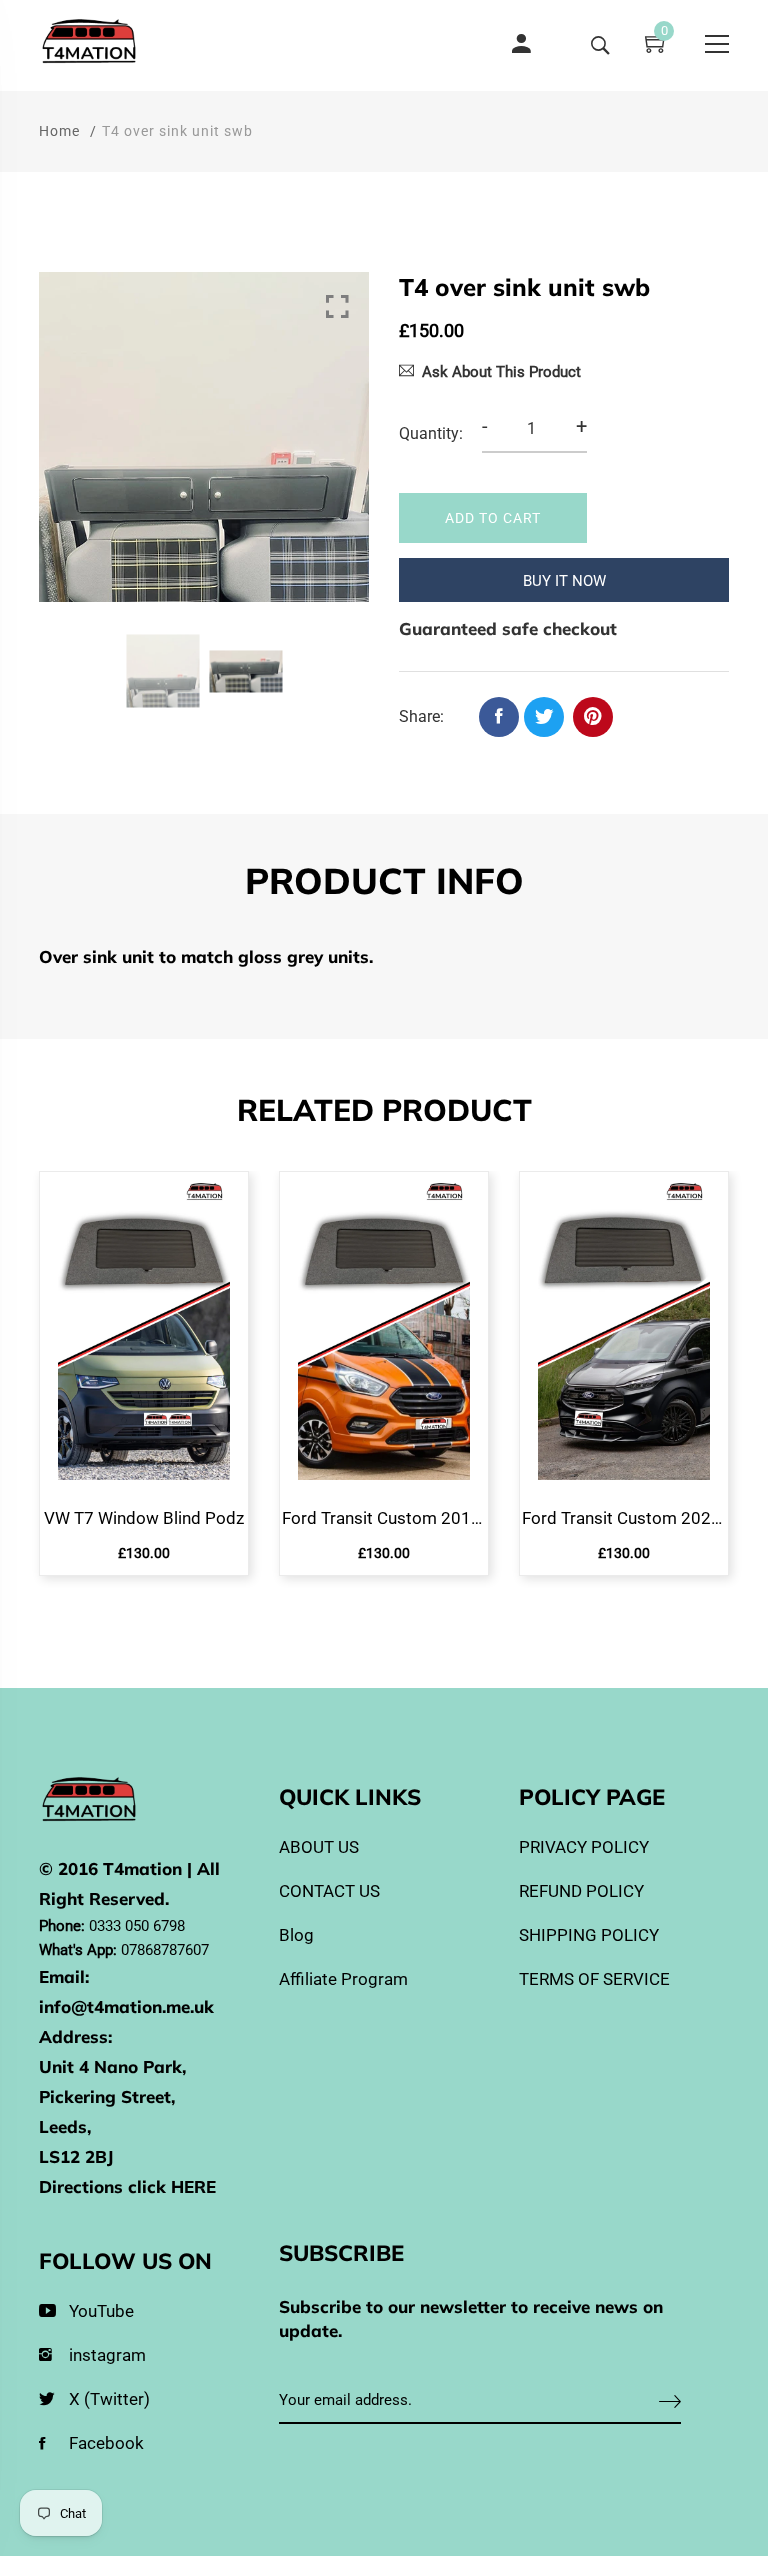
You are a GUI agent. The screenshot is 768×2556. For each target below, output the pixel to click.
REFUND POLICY (581, 1891)
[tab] (384, 885)
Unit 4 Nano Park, (112, 2066)
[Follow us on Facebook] (499, 717)
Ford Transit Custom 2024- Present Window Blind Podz (624, 1518)
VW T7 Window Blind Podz (144, 1518)
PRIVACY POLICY (584, 1847)
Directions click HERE (127, 2186)
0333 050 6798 (137, 1926)
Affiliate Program (343, 1979)
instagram (107, 2355)
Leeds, (65, 2126)
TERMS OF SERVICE (594, 1979)
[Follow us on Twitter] (544, 717)
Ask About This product (501, 372)
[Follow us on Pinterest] (593, 717)
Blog (296, 1935)
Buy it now (564, 581)
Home (59, 131)
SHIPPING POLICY (589, 1935)
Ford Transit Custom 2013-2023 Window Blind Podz (384, 1518)
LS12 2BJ (76, 2156)
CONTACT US (329, 1891)
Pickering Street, (107, 2096)
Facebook (106, 2443)
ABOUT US (319, 1847)
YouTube (101, 2311)
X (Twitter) (109, 2399)
